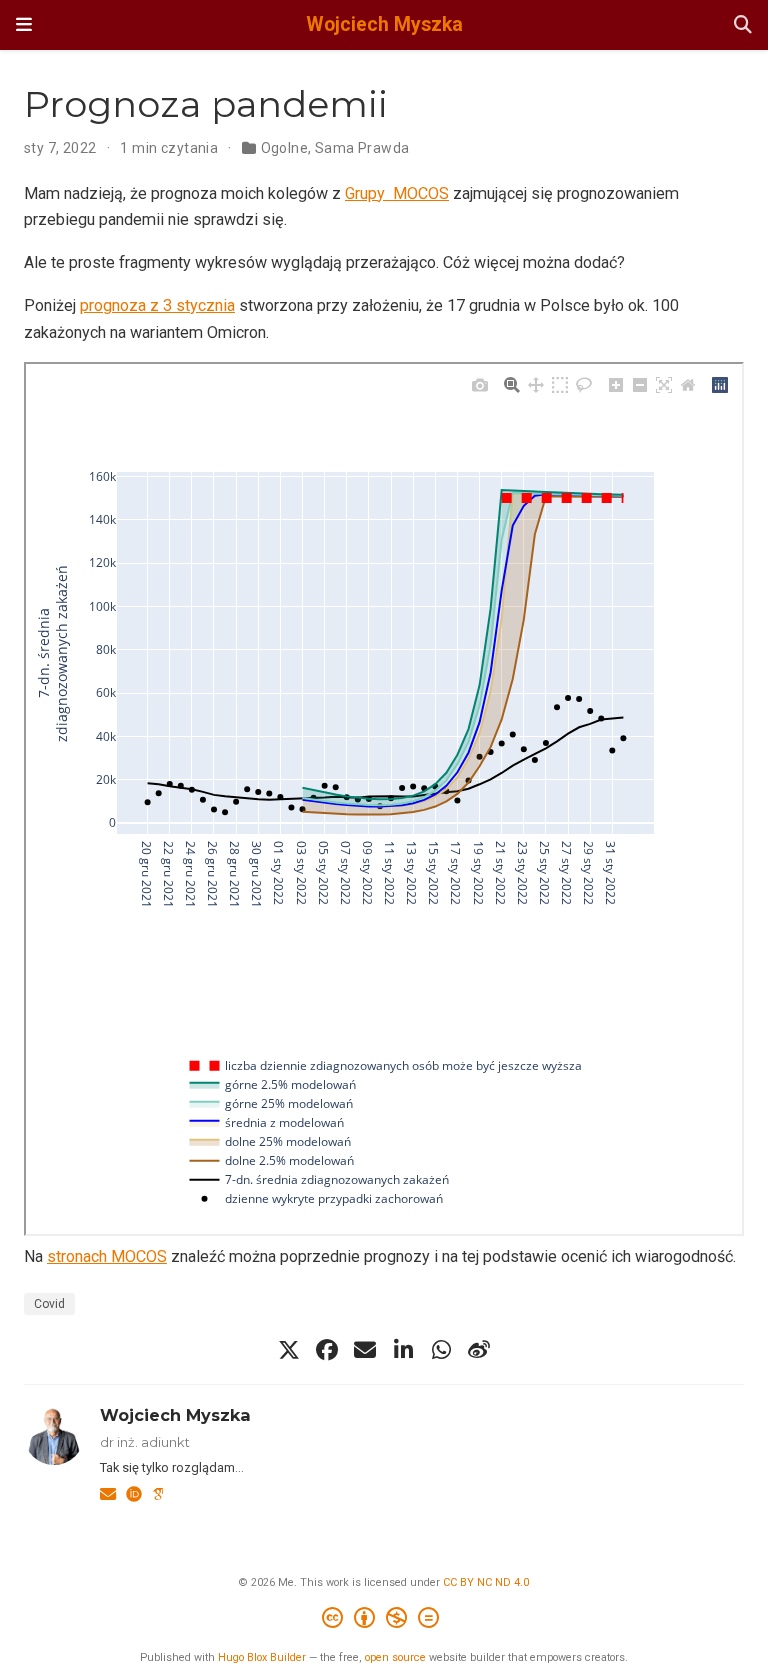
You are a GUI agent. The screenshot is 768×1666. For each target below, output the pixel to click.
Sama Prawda (362, 148)
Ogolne (285, 148)
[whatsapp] (441, 1350)
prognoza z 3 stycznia (157, 305)
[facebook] (327, 1350)
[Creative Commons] (384, 1620)
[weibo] (479, 1350)
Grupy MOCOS (397, 193)
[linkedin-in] (403, 1350)
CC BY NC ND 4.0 (486, 1582)
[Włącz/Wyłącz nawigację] (24, 25)
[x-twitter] (289, 1350)
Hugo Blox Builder (262, 1657)
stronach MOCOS (107, 1256)
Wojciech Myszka (384, 24)
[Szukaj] (743, 25)
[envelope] (365, 1350)
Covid (49, 1304)
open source (395, 1657)
